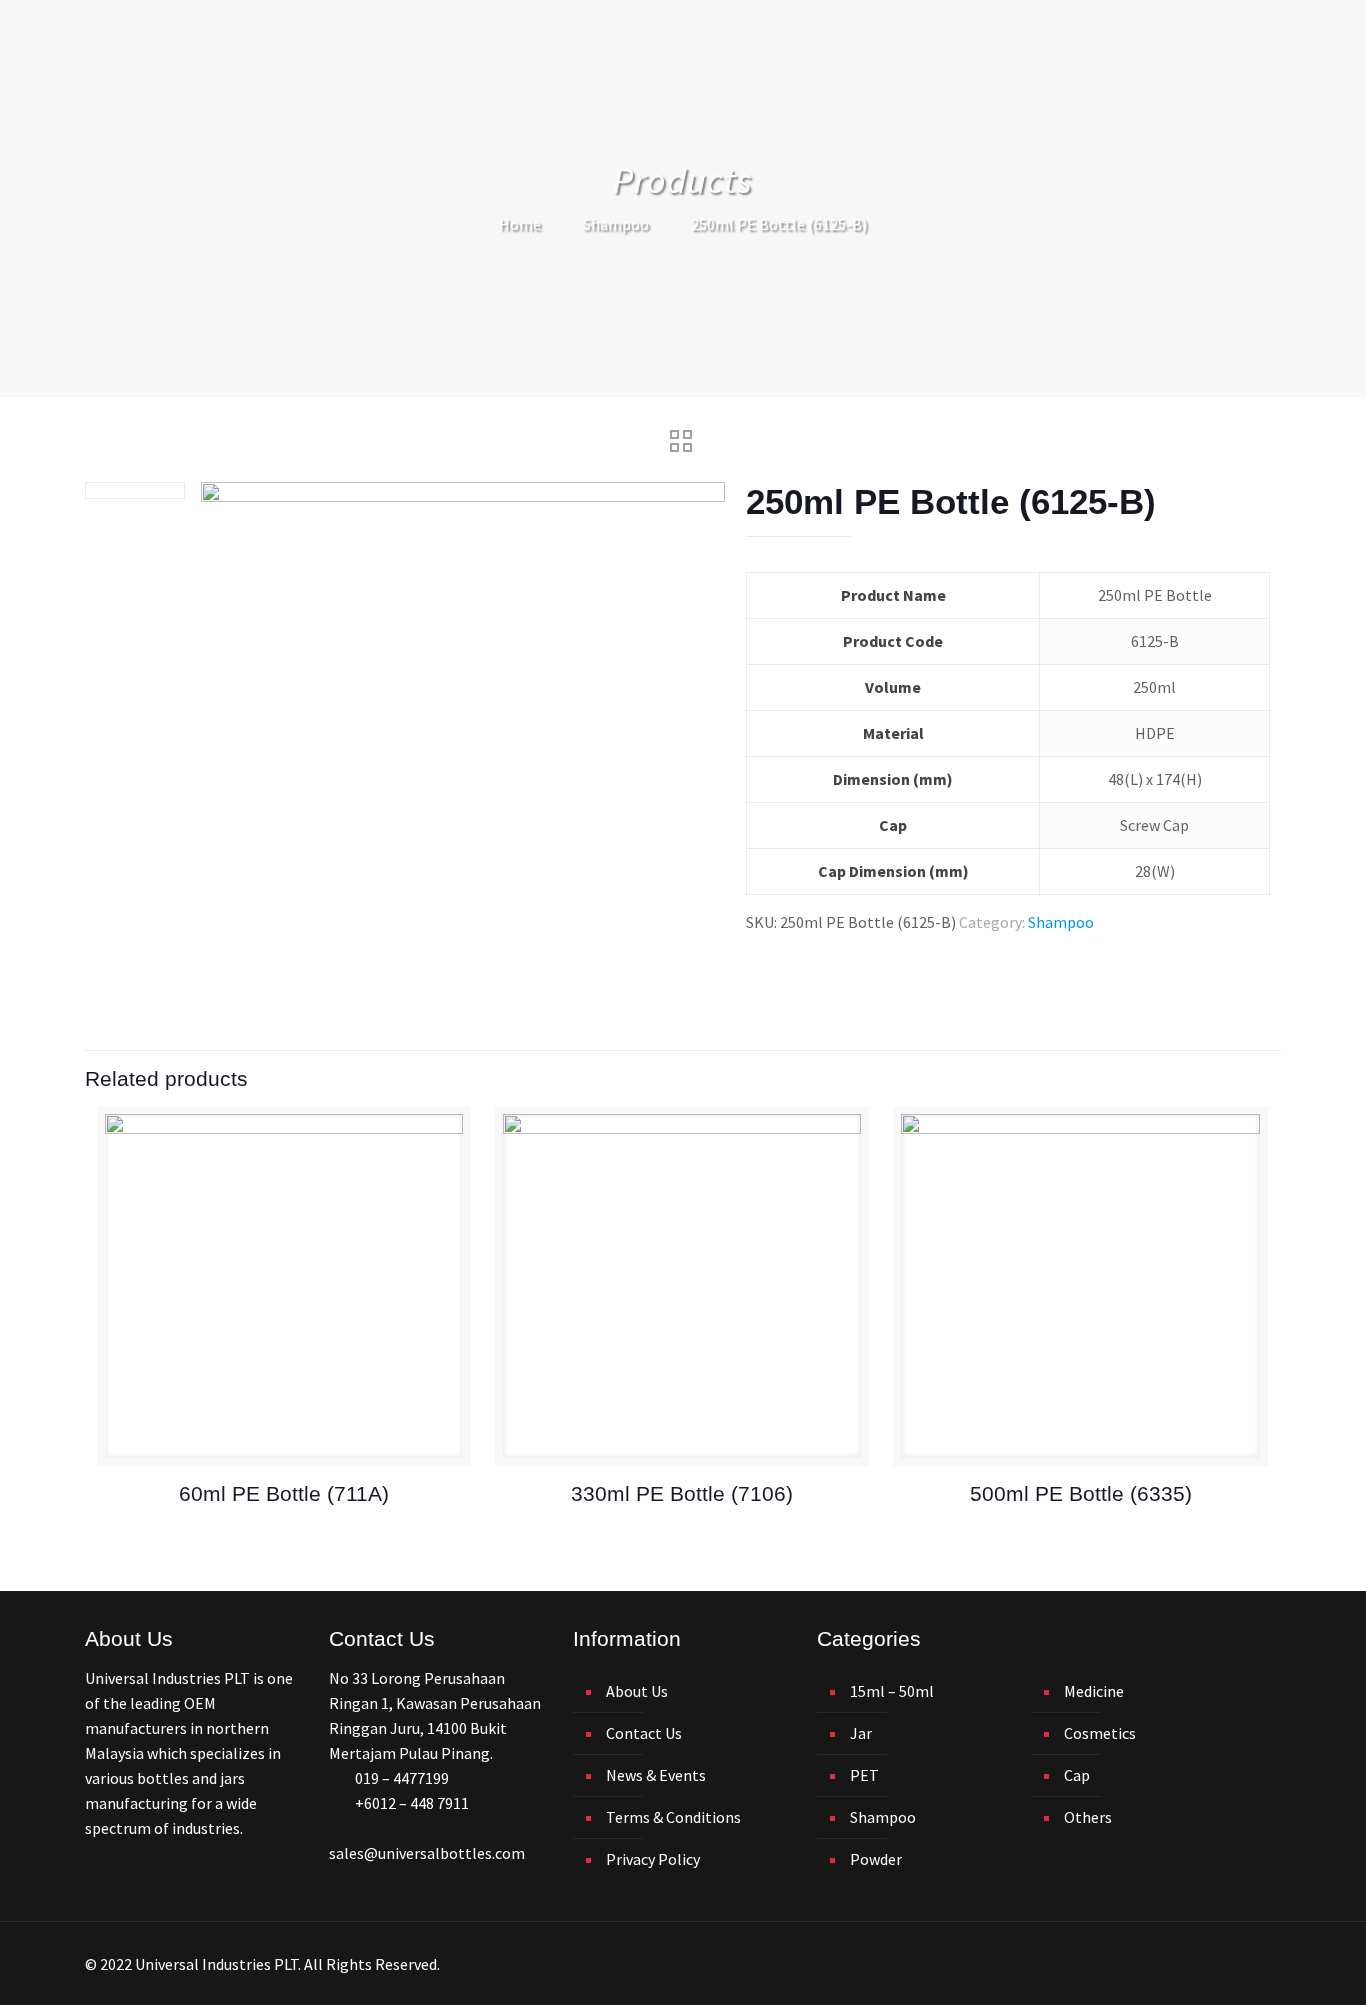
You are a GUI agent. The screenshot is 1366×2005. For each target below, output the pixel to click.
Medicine (1094, 1691)
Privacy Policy (653, 1859)
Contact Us (644, 1733)
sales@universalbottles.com (427, 1853)
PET (864, 1775)
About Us (637, 1691)
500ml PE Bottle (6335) (1081, 1493)
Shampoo (616, 224)
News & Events (656, 1775)
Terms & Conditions (673, 1817)
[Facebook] (1205, 1964)
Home (520, 224)
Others (1088, 1817)
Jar (861, 1733)
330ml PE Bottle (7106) (682, 1493)
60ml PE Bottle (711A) (284, 1493)
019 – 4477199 (402, 1778)
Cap (1077, 1775)
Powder (876, 1859)
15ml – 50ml (892, 1691)
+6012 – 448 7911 (412, 1803)
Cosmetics (1100, 1733)
